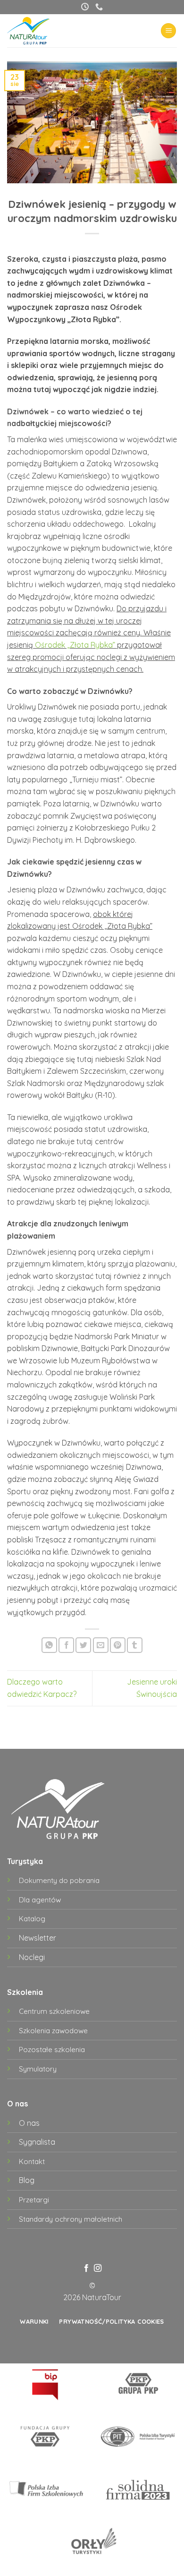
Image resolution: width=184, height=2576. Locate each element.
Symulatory (38, 2069)
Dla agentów (40, 1900)
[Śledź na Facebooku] (86, 2268)
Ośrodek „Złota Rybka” (75, 645)
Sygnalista (37, 2142)
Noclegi (32, 1957)
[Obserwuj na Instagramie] (98, 2268)
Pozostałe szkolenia (52, 2050)
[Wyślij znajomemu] (101, 1645)
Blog (27, 2180)
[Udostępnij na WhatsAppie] (49, 1645)
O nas (29, 2123)
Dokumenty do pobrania (59, 1880)
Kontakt (32, 2161)
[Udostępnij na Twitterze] (83, 1645)
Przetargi (34, 2200)
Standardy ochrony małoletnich (71, 2219)
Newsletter (38, 1938)
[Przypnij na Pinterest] (118, 1645)
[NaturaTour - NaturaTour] (36, 31)
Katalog (32, 1919)
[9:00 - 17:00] (85, 7)
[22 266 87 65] (99, 7)
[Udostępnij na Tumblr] (135, 1645)
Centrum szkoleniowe (54, 2011)
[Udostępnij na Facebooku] (66, 1645)
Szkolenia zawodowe (53, 2031)
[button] (168, 31)
